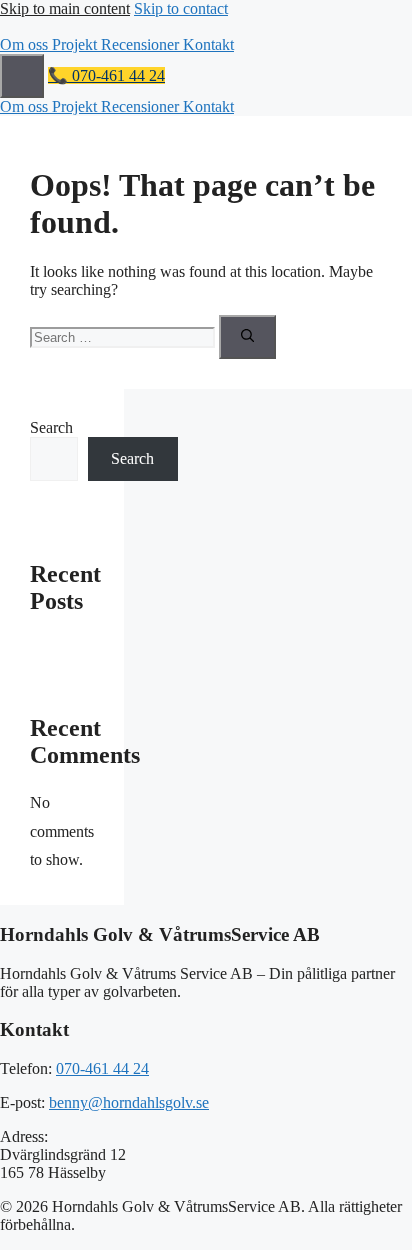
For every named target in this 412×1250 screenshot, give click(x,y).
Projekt (76, 44)
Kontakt (208, 44)
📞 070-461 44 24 (106, 75)
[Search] (247, 337)
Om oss (26, 44)
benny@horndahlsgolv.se (129, 1102)
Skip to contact (181, 8)
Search (51, 427)
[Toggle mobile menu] (22, 76)
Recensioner (142, 44)
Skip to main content (65, 8)
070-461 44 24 (102, 1068)
